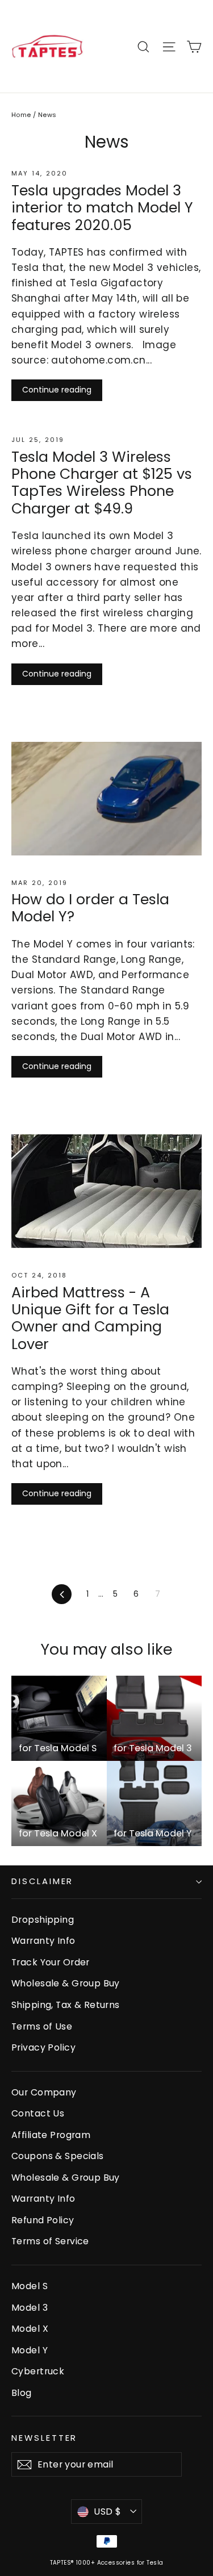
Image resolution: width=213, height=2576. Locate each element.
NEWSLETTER (44, 2438)
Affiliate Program (51, 2135)
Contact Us (38, 2113)
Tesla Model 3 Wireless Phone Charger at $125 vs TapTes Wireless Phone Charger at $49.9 (102, 483)
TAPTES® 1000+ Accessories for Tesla (107, 2563)
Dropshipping (43, 1920)
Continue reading (57, 390)
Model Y (30, 2350)
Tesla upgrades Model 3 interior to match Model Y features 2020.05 (102, 208)
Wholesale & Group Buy (66, 1983)
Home (21, 115)
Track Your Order (51, 1962)
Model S (30, 2286)
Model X (30, 2329)
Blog (22, 2393)
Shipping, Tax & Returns (66, 2005)
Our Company (44, 2092)
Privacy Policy (43, 2047)
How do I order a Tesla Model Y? (90, 908)
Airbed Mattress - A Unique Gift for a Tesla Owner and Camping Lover (90, 1318)
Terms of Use (42, 2026)
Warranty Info (43, 1941)
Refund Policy (43, 2220)
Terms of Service (50, 2241)
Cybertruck (38, 2371)
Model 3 (30, 2308)
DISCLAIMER (42, 1881)
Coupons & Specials (58, 2156)
